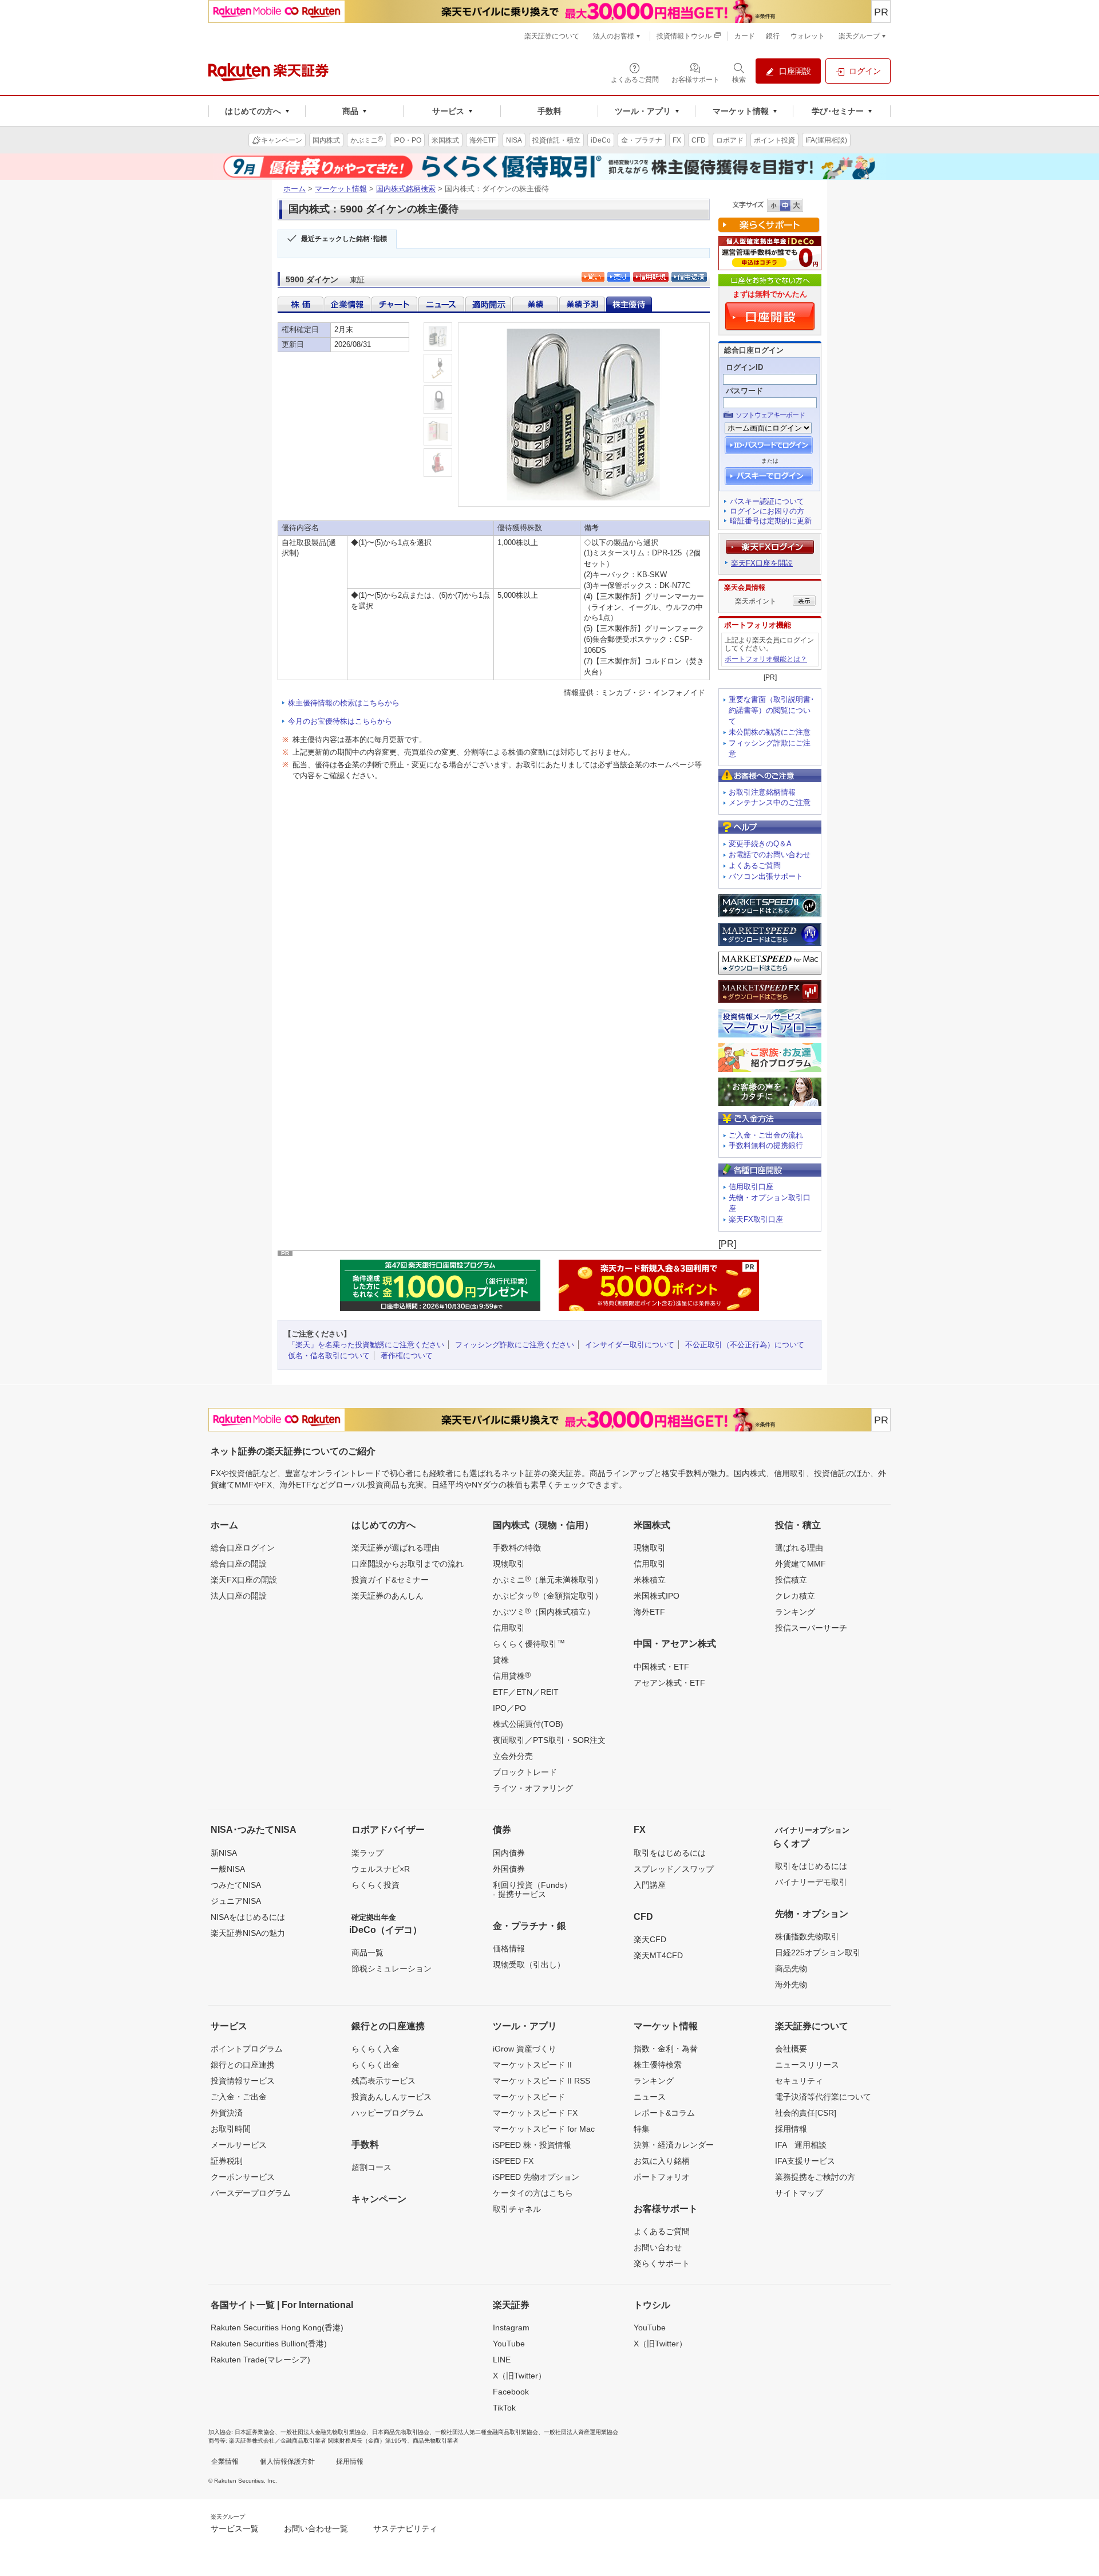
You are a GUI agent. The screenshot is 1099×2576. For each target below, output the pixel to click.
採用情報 (791, 2129)
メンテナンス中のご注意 (770, 802)
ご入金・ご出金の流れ (766, 1135)
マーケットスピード (529, 2097)
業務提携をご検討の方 (815, 2177)
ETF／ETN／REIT (526, 1692)
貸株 (501, 1660)
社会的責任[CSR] (806, 2113)
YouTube (509, 2344)
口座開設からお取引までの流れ (408, 1564)
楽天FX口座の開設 (244, 1580)
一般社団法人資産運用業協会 (581, 2432)
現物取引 (509, 1564)
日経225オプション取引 (818, 1952)
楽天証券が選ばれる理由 (396, 1548)
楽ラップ (367, 1853)
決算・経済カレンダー (674, 2145)
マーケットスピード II (532, 2065)
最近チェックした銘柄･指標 (344, 239)
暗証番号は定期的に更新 (771, 521)
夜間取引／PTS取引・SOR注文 (549, 1740)
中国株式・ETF (661, 1667)
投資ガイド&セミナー (390, 1580)
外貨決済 (227, 2113)
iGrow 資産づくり (525, 2049)
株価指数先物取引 (807, 1936)
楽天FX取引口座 (756, 1219)
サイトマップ (799, 2193)
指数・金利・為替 (666, 2049)
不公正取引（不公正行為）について (745, 1345)
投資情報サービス (243, 2081)
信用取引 (509, 1628)
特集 (642, 2129)
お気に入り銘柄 (662, 2161)
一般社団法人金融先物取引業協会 (323, 2432)
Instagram (511, 2328)
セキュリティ (799, 2081)
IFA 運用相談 (801, 2145)
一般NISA (228, 1869)
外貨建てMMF (800, 1564)
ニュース (650, 2097)
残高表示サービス (384, 2081)
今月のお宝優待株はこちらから (340, 721)
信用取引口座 (751, 1187)
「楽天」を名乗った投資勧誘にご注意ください (366, 1345)
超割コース (371, 2167)
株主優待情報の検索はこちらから (344, 703)
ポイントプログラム (247, 2049)
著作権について (407, 1356)
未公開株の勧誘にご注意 (770, 732)
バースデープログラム (251, 2193)
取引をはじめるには (670, 1853)
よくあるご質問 (755, 865)
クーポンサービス (243, 2177)
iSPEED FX (513, 2161)
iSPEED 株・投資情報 (532, 2145)
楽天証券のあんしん (388, 1596)
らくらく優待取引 (529, 1643)
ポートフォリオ (662, 2177)
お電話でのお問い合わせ (770, 855)
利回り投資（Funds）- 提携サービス (532, 1889)
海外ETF (649, 1612)
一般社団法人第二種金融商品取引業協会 (487, 2432)
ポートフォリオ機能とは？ (766, 659)
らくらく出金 (375, 2065)
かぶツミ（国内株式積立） (544, 1611)
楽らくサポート (662, 2263)
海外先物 (791, 1985)
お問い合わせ (658, 2247)
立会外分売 (513, 1756)
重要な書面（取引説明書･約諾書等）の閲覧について (772, 710)
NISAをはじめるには (248, 1917)
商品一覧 (367, 1952)
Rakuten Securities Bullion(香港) (269, 2344)
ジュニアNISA (236, 1901)
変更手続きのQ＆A (760, 844)
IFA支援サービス (805, 2161)
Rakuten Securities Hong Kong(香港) (277, 2328)
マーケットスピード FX (535, 2113)
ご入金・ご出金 (239, 2097)
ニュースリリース (807, 2065)
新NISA (224, 1853)
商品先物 (791, 1969)
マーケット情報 (341, 189)
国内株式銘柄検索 (406, 189)
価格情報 (509, 1948)
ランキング (795, 1612)
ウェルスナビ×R (381, 1869)
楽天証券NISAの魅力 (248, 1933)
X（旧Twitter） (519, 2376)
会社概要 (791, 2049)
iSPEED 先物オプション (536, 2177)
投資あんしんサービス (392, 2097)
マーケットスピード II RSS (541, 2081)
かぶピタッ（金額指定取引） (548, 1595)
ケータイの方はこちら (533, 2193)
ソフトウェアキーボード (770, 415)
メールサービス (239, 2145)
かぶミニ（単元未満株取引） (548, 1579)
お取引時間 (231, 2129)
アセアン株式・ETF (669, 1683)
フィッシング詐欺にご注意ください (515, 1345)
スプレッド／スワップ (674, 1869)
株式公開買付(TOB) (528, 1724)
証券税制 (227, 2161)
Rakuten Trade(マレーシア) (260, 2360)
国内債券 (509, 1853)
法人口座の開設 (239, 1596)
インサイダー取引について (630, 1345)
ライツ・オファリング (533, 1788)
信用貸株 (512, 1675)
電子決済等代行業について (823, 2097)
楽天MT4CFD (658, 1955)
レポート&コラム (664, 2113)
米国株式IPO (657, 1596)
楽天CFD (650, 1939)
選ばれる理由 (799, 1548)
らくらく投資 (375, 1885)
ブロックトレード (525, 1772)
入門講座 (650, 1885)
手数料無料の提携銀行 (766, 1145)
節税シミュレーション (392, 1969)
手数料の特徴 (517, 1548)
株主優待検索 (658, 2065)
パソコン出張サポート (766, 876)
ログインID (744, 367)
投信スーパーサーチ (811, 1628)
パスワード (744, 391)
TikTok (504, 2408)
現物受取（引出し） (529, 1964)
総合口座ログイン (243, 1548)
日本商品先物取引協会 (401, 2432)
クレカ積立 (795, 1596)
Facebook (511, 2392)
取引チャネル (517, 2209)
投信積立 (791, 1580)
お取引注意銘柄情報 (762, 792)
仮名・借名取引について (329, 1356)
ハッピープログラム (388, 2113)
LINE (502, 2360)
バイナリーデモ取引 (811, 1882)
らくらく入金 (375, 2049)
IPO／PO (509, 1708)
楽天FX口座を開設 (762, 563)
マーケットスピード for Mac (544, 2129)
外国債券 (509, 1869)
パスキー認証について (767, 501)
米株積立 (650, 1580)
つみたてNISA (236, 1885)
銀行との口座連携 (243, 2065)
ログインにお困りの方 (767, 511)
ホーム (294, 189)
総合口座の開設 (239, 1564)
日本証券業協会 (255, 2432)
